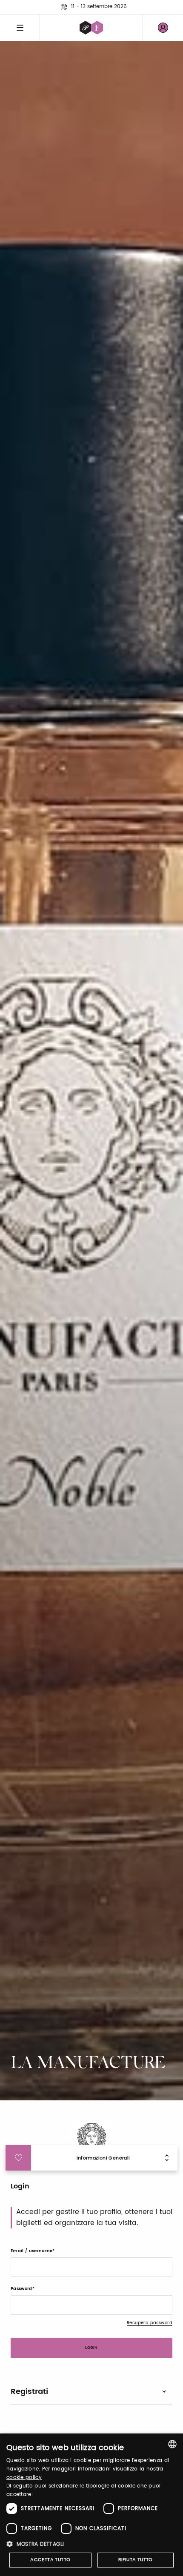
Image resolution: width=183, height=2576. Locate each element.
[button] (91, 2544)
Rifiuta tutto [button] (136, 2560)
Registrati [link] (29, 2392)
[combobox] (172, 2444)
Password (21, 2289)
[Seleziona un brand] (91, 28)
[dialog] (91, 2505)
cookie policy (24, 2478)
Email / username (31, 2251)
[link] (163, 28)
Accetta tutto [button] (50, 2560)
